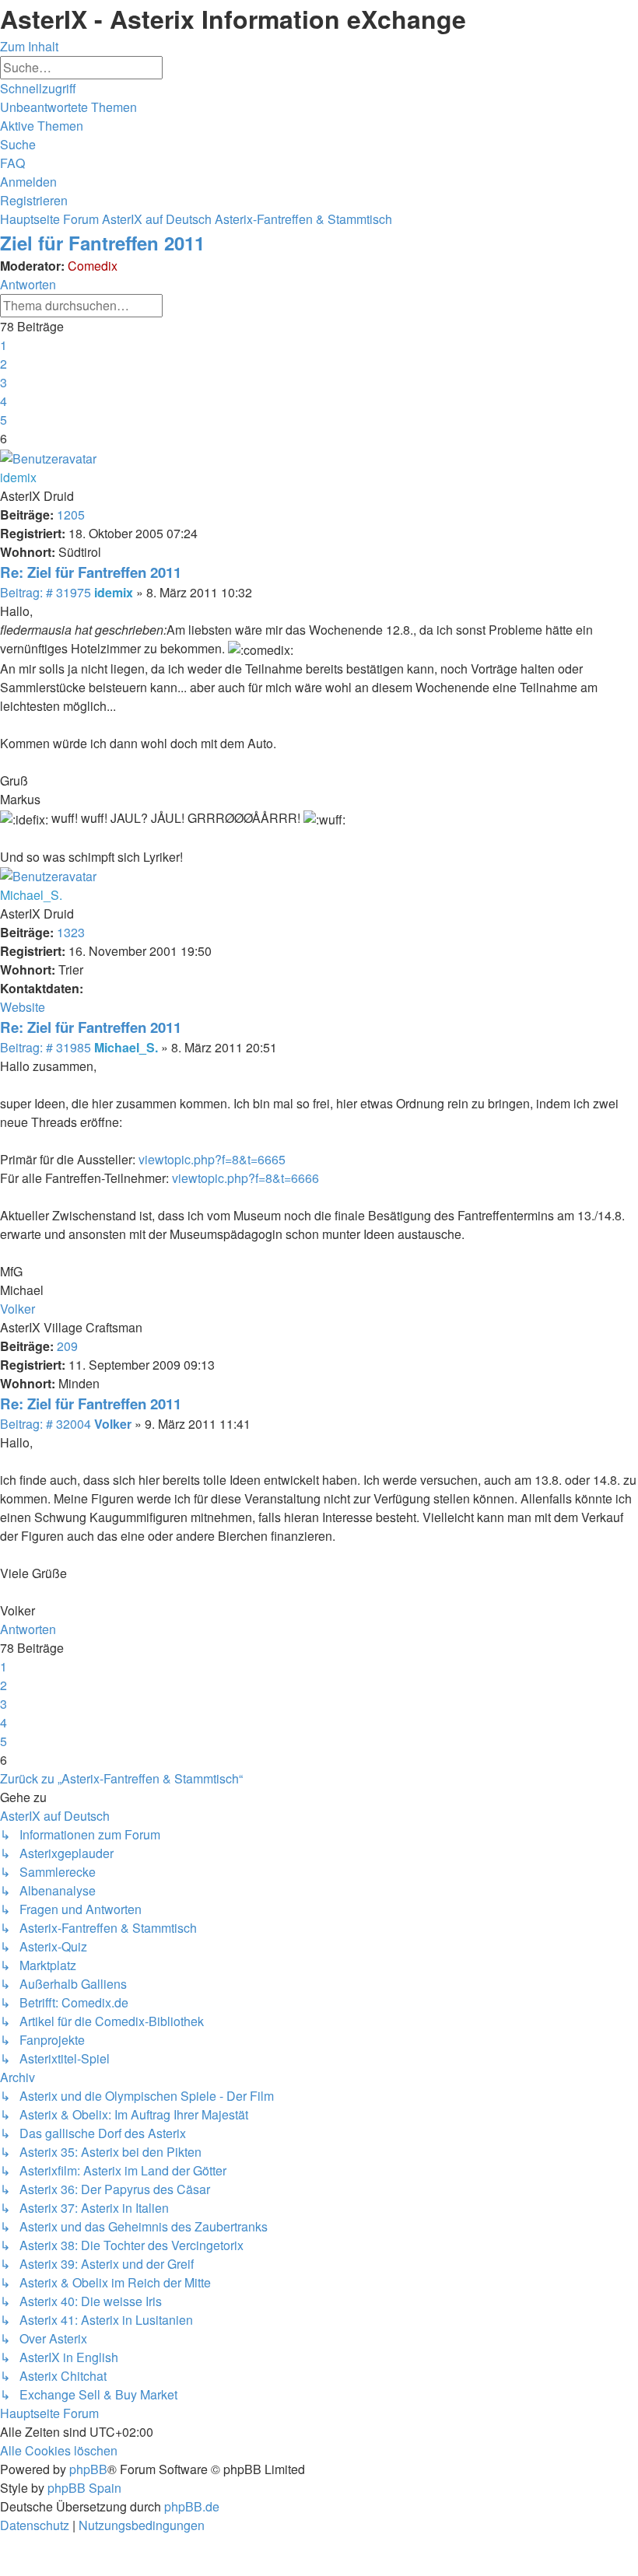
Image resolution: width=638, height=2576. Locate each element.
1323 (71, 932)
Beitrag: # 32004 (47, 1424)
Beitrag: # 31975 (47, 592)
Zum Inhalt (29, 46)
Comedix (93, 266)
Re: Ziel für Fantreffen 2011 (91, 572)
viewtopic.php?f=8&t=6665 (212, 1159)
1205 (71, 514)
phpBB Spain (84, 2488)
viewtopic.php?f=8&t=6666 (245, 1178)
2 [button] (4, 364)
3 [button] (4, 382)
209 (67, 1346)
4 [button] (4, 401)
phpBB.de (192, 2506)
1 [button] (4, 345)
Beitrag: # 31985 (47, 1047)
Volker (18, 1309)
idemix (18, 477)
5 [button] (4, 420)
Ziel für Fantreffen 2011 (102, 243)
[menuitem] (68, 107)
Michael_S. (31, 895)
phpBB (88, 2469)
